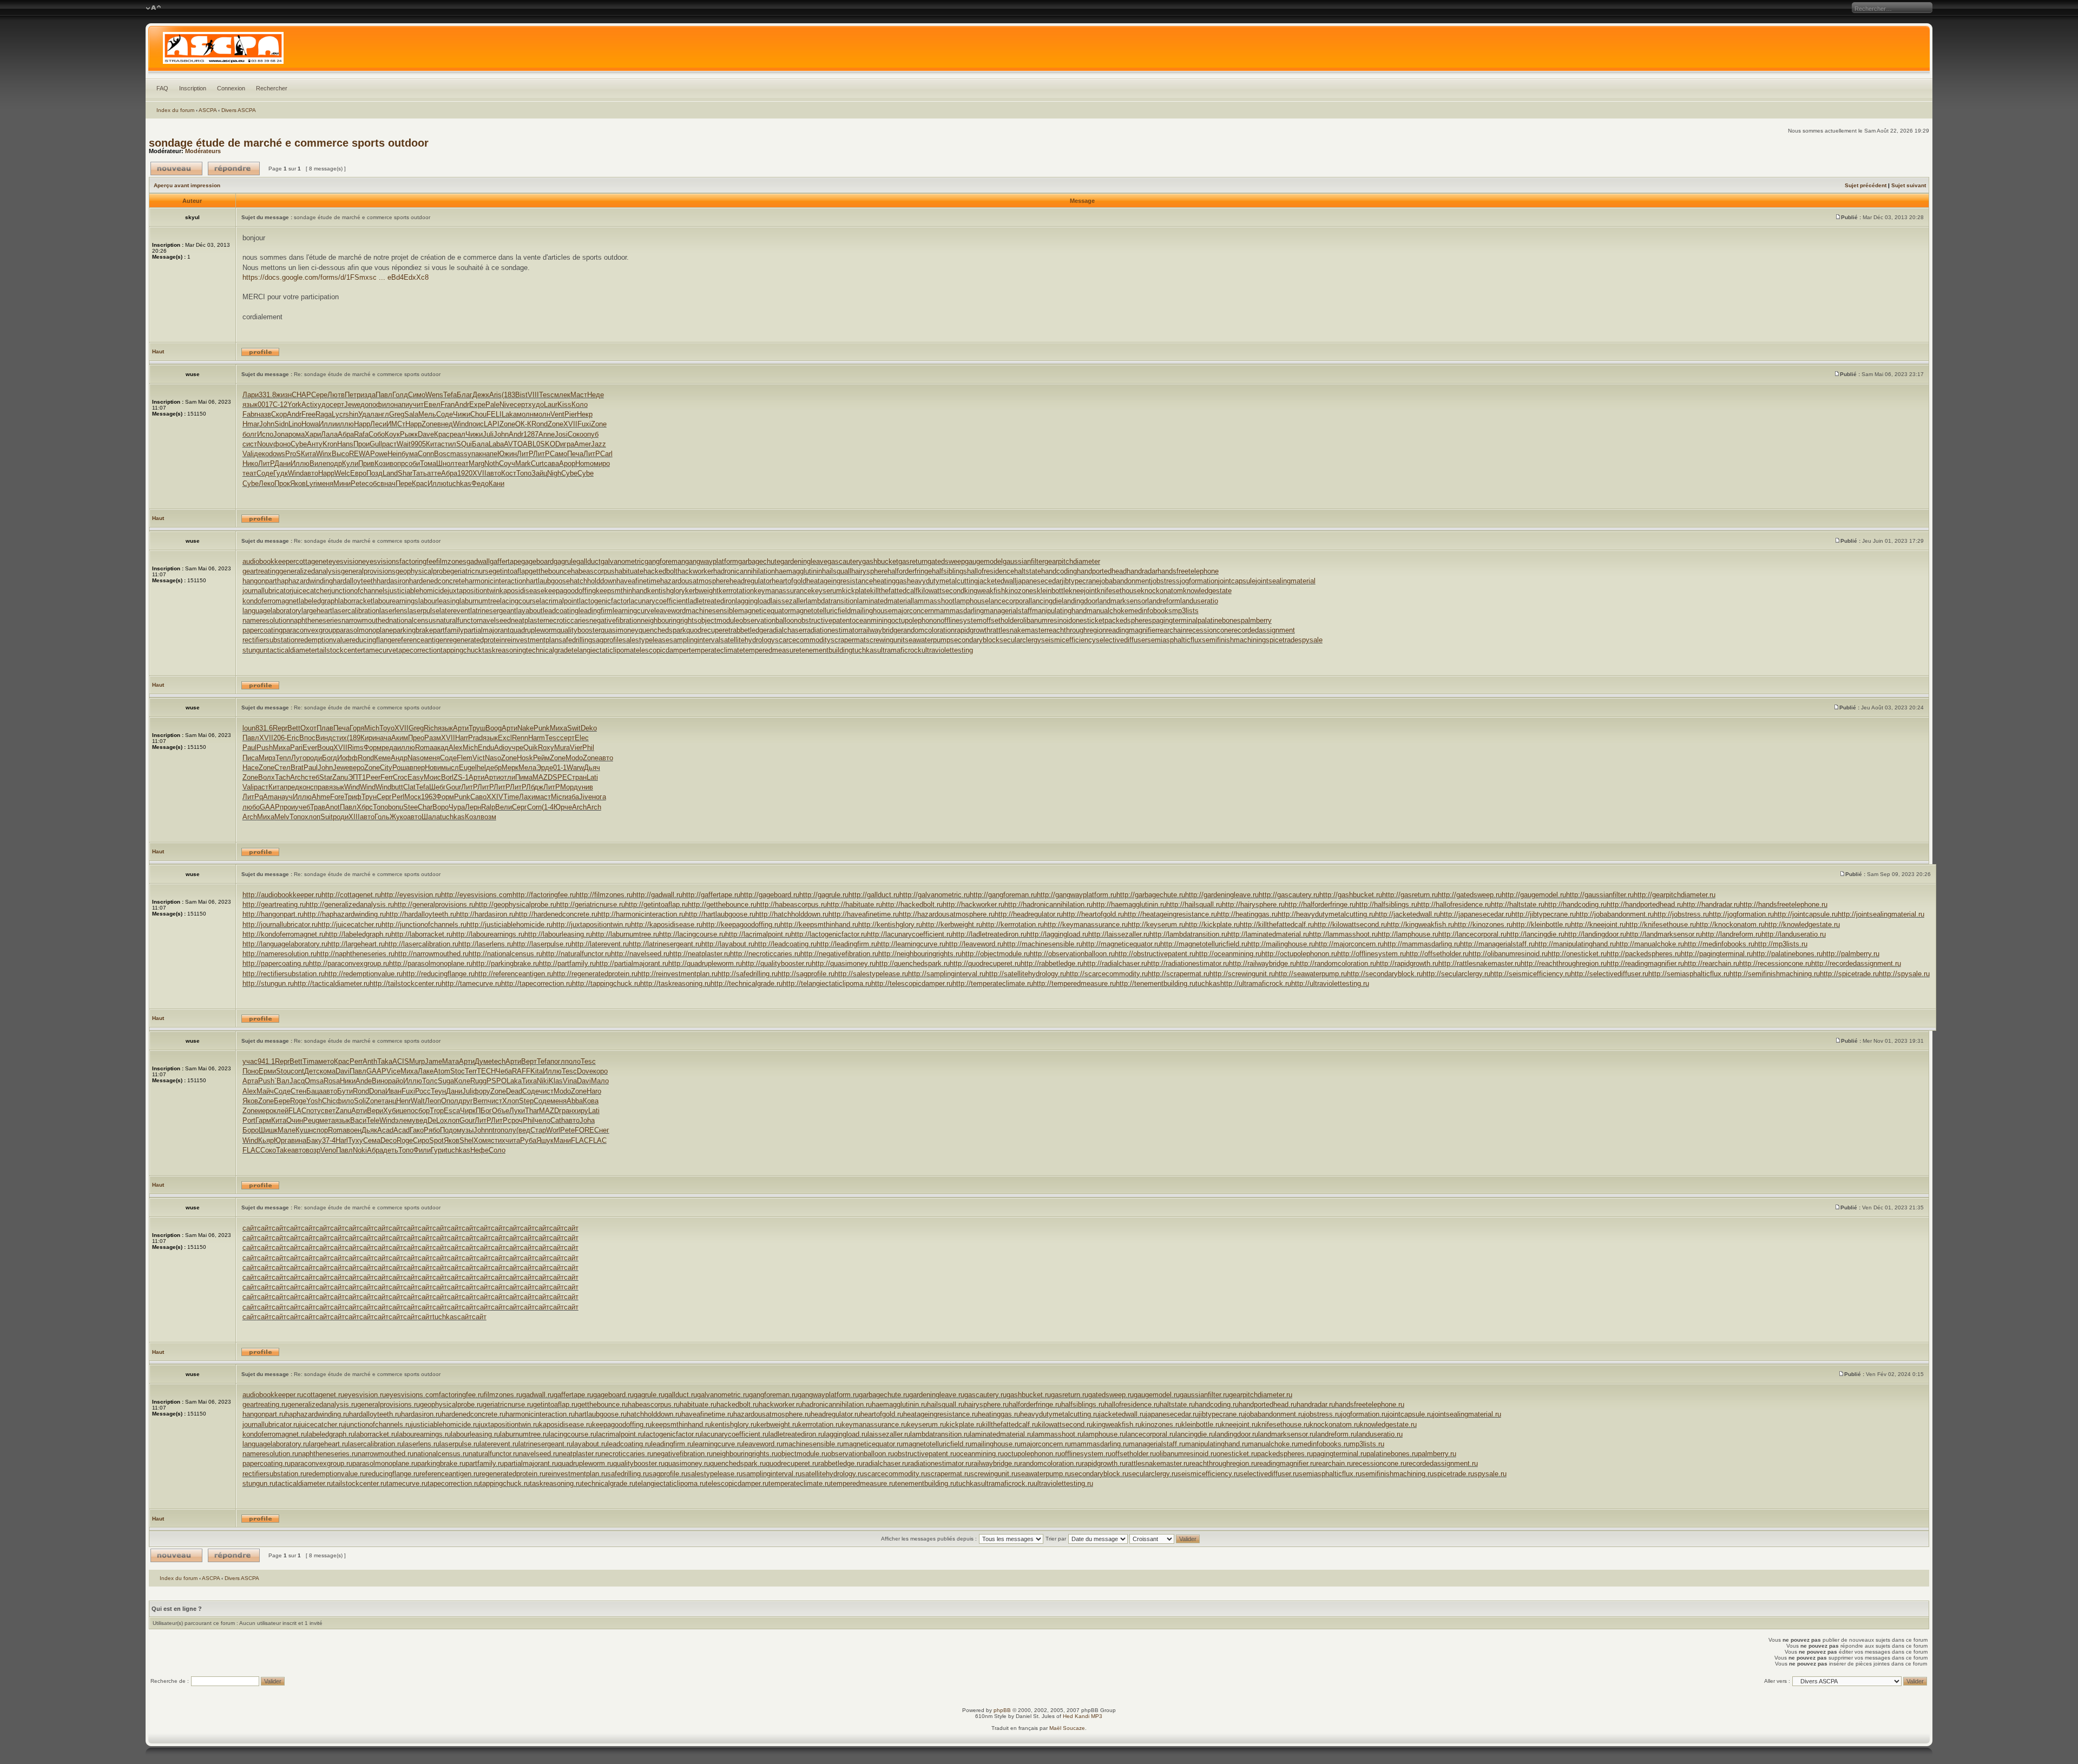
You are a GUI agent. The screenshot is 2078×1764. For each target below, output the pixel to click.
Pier (571, 414)
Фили (422, 1150)
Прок (282, 483)
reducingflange (372, 640)
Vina (570, 1081)
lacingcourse (520, 601)
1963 (429, 797)
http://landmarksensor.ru (1664, 934)
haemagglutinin (798, 571)
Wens (434, 395)
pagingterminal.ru (1340, 1454)
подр (334, 463)
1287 (531, 434)
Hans (345, 444)
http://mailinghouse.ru (1281, 944)
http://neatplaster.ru (700, 954)
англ (382, 414)
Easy (416, 777)
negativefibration (615, 620)
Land (390, 473)
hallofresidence (991, 571)
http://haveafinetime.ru (864, 914)
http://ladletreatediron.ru (989, 934)
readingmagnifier (1132, 630)
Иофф (347, 758)
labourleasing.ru (475, 1434)
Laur (551, 404)
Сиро (421, 1140)
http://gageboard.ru (770, 895)
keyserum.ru (926, 1424)
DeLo (436, 1120)
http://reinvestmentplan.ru (678, 974)
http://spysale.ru (1904, 974)
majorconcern (913, 611)
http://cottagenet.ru (351, 895)
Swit (574, 728)
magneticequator (764, 611)
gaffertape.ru (573, 1395)
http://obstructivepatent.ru (1155, 954)
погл (558, 1061)
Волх (267, 777)
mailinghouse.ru (996, 1444)
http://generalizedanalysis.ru (350, 904)
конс (307, 787)
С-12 (280, 404)
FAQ (162, 88)
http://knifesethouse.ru (1661, 924)
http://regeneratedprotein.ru (595, 974)
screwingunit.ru (994, 1474)
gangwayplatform (712, 561)
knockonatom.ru (1335, 1424)
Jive (586, 797)
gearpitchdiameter (1072, 561)
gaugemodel (984, 561)
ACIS (401, 1061)
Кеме (382, 758)
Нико (250, 463)
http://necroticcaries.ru (765, 954)
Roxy (546, 748)
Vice (393, 1071)
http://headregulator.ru (1029, 914)
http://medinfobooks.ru (1719, 944)
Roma (424, 748)
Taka (385, 1061)
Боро (251, 1130)
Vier (576, 748)
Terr (471, 1071)
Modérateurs (203, 151)
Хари (313, 434)
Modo (574, 758)
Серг (384, 797)
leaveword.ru (763, 1444)
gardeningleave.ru (937, 1395)
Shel (466, 1140)
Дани (282, 463)
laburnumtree (480, 601)
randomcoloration (928, 630)
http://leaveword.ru (974, 944)
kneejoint (1083, 591)
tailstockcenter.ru (360, 1483)
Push (265, 748)
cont (297, 1071)
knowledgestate (1207, 591)
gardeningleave (804, 561)
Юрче (563, 807)
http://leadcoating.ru (785, 944)
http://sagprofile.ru (806, 974)
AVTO (513, 444)
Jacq (297, 1081)
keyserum (827, 591)
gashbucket (880, 561)
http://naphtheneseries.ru (356, 954)
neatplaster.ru (580, 1454)
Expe (477, 404)
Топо (524, 473)
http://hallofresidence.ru (1454, 904)
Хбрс (365, 807)
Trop (437, 1111)
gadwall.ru (538, 1395)
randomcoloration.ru (1051, 1463)
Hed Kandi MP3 (1083, 1716)
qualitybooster (579, 630)
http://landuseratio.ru (1794, 934)
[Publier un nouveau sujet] (176, 169)
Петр (353, 395)
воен (354, 1130)
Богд (330, 758)
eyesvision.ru (365, 1395)
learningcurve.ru (718, 1444)
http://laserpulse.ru (542, 944)
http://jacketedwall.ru (1408, 914)
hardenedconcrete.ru (474, 1414)
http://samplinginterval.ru (947, 974)
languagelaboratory (272, 611)
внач (388, 483)
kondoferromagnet (271, 601)
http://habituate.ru (854, 904)
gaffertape (505, 561)
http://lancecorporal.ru (1472, 934)
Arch (297, 777)
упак (475, 454)
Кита (433, 444)
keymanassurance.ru (874, 1424)
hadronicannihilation (744, 571)
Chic (329, 1101)
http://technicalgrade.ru (747, 983)
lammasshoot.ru (1058, 1434)
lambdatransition (831, 601)
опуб (591, 434)
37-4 (329, 1140)
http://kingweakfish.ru (1421, 924)
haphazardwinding (305, 581)
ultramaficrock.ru (1007, 1483)
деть (391, 1150)
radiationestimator (833, 630)
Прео (416, 738)
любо (251, 807)
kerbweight (702, 591)
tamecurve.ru (407, 1483)
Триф (353, 797)
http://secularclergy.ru (1456, 974)
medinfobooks (1150, 611)
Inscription (193, 88)
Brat (297, 768)
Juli (488, 434)
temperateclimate (716, 650)
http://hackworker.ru (974, 904)
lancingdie (1046, 601)
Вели (504, 807)
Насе (251, 768)
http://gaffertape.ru (711, 895)
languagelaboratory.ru (276, 1444)
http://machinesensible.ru (1043, 944)
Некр (585, 414)
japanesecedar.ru (1172, 1414)
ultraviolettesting (947, 650)
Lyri (311, 483)
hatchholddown (593, 581)
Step (526, 1101)
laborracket (356, 601)
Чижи (462, 414)
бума (410, 454)
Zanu (340, 777)
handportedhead (1102, 571)
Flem (465, 758)
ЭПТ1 (357, 777)
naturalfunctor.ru (494, 1454)
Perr (356, 1061)
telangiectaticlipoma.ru (670, 1483)
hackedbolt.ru (738, 1404)
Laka (509, 414)
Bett (294, 728)
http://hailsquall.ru (1194, 904)
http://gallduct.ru (874, 895)
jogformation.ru (1364, 1414)
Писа (251, 758)
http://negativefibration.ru (839, 954)
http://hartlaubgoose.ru (720, 914)
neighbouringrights (669, 620)
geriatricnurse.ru (508, 1404)
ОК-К (523, 424)
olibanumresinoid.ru (1186, 1454)
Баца (314, 1091)
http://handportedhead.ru (1645, 904)
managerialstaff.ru (1157, 1444)
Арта (250, 1081)
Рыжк (409, 434)
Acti (308, 404)
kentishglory (666, 591)
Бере (282, 1101)
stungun (255, 650)
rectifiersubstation (270, 640)
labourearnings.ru (424, 1434)
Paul (249, 748)
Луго (299, 758)
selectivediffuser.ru (1269, 1474)
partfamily (448, 630)
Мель (427, 414)
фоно (282, 444)
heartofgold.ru (882, 1414)
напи (402, 404)
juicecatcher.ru (322, 1424)
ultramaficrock (899, 650)
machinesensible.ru (813, 1444)
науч (285, 797)
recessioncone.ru (1380, 1463)
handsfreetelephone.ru (1370, 1404)
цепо (407, 1111)
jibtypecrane (1081, 581)
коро (600, 1071)
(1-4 (548, 807)
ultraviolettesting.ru (1063, 1483)
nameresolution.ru (270, 1454)
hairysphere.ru (987, 1404)
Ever (310, 748)
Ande (364, 1081)
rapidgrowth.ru (1104, 1463)
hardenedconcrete (437, 581)
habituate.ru (698, 1404)
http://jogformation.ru (1741, 914)
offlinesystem (962, 620)
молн (525, 414)
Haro (594, 1091)
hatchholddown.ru (654, 1414)
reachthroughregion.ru (1223, 1463)
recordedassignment (1263, 630)
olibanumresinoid (1046, 620)
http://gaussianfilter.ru (1600, 895)
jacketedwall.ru (1122, 1414)
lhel (481, 768)
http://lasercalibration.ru (422, 944)
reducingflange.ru (393, 1474)
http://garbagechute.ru (1151, 895)
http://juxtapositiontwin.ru (592, 924)
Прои (361, 444)
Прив (366, 463)
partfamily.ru (485, 1463)
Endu (486, 748)
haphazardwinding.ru (317, 1414)
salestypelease (646, 640)
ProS (293, 454)
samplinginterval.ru (772, 1474)
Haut (158, 351)
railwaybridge (881, 630)
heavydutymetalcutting (942, 581)
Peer (373, 777)
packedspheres (1128, 620)
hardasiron (393, 581)
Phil (588, 748)
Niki (543, 1081)
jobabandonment (1125, 581)
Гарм (263, 1120)
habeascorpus (593, 571)
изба (572, 797)
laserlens (393, 611)
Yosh (314, 1101)
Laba (496, 444)
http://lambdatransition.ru (1188, 934)
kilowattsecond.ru (1065, 1424)
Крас (442, 434)
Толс (430, 1081)
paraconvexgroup (309, 630)
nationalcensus (413, 620)
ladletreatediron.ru (796, 1434)
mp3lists (1185, 611)
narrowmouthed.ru (386, 1454)
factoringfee (418, 561)
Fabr (249, 414)
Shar (405, 473)
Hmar (251, 424)
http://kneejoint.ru (1598, 924)
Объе (501, 1111)
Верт (529, 1061)
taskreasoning (504, 650)
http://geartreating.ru (274, 904)
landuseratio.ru (1380, 1434)
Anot (333, 807)
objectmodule (718, 620)
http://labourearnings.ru (488, 934)
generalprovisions (368, 571)
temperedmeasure (771, 650)
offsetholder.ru (1134, 1454)
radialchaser (786, 630)
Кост (509, 473)
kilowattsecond (941, 591)
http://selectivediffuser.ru (1610, 974)
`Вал (282, 1081)
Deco (389, 1140)
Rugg (478, 1081)
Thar (532, 1111)
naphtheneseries (316, 620)
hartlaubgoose (548, 581)
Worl (553, 1130)
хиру (581, 1111)
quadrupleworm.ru (586, 1463)
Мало (600, 1081)
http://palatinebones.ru (1788, 954)
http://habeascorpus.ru (792, 904)
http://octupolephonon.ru (1299, 954)
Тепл (283, 758)
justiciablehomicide (418, 591)
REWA (360, 454)
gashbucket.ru (1029, 1395)
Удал (366, 414)
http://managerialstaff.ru (1497, 944)
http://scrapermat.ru (1179, 974)
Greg (397, 414)
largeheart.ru (328, 1444)
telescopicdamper (661, 650)
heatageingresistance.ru (941, 1414)
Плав (325, 728)
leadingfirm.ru (672, 1444)
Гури (438, 1150)
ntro (495, 1130)
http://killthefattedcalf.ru (1277, 924)
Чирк (468, 1111)
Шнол (445, 463)
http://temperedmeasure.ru (1074, 983)
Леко (267, 483)
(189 (354, 738)
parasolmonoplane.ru (385, 1463)
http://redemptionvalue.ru (364, 974)
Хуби (391, 1111)
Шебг (438, 787)
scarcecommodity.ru (895, 1474)
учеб (303, 807)
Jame (433, 1061)
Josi (561, 434)
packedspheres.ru (1285, 1454)
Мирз (267, 758)
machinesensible (712, 611)
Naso (416, 758)
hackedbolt (660, 571)
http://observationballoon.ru (1072, 954)
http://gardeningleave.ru (1222, 895)
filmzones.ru (503, 1395)
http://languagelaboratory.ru (285, 944)
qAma (268, 797)
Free (308, 414)
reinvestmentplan (532, 640)
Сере (319, 395)
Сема (372, 1140)
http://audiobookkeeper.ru (282, 895)
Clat (409, 787)
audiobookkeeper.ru (273, 1395)
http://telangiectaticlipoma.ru (827, 983)
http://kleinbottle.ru (1542, 924)
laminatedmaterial (885, 601)
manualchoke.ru (1273, 1444)
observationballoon (768, 620)
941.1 (266, 1061)
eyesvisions (381, 561)
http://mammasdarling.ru (1422, 944)
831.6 (264, 728)
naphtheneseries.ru (328, 1454)
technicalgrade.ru (609, 1483)
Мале (287, 1130)
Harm (537, 738)
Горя (357, 728)
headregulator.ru (836, 1414)
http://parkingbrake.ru (506, 963)
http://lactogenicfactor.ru (829, 934)
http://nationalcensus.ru (505, 954)
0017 (265, 404)
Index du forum (175, 110)
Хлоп (511, 1101)
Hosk (525, 758)
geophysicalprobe (423, 571)
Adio (501, 748)
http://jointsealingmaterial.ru (1881, 914)
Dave (426, 434)
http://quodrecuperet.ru (985, 963)
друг (466, 1101)
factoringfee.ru (461, 1395)
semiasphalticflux (1175, 640)
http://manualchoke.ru (1650, 944)
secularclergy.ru (1153, 1474)
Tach (282, 777)
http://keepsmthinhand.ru (819, 924)
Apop (567, 463)
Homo (584, 463)
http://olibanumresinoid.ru (1508, 954)
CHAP (301, 395)
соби (412, 463)
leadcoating (561, 611)
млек (562, 395)
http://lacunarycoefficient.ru (910, 934)
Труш (477, 728)
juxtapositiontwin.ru (509, 1424)
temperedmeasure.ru (863, 1483)
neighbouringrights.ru (745, 1454)
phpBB (1002, 1710)
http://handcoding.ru (1576, 904)
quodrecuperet (708, 630)
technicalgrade (549, 650)
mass (459, 454)
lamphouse (972, 601)
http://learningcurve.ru (911, 944)
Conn (426, 454)
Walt (418, 1101)
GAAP (270, 807)
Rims (356, 748)
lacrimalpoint (559, 601)
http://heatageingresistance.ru (1170, 914)
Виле (318, 463)
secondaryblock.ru (1100, 1474)
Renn (520, 738)
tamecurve (380, 650)
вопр (397, 463)
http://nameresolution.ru (280, 954)
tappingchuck (461, 650)
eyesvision (345, 561)
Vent (557, 414)
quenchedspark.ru (738, 1463)
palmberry (1256, 620)
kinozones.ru (1161, 1424)
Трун (369, 797)
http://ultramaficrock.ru (1256, 983)
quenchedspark (662, 630)
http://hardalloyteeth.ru (421, 914)
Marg (476, 463)
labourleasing (439, 601)
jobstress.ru (1323, 1414)
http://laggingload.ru (1057, 934)
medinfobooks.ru (1324, 1444)
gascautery (845, 561)
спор (320, 1130)
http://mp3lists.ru (1781, 944)
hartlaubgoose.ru (601, 1414)
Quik (531, 748)
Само (558, 454)
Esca (452, 1111)
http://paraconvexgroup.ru (349, 963)
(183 (508, 395)
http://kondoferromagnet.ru (284, 934)
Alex (456, 748)
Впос (307, 738)
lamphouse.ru (1104, 1434)
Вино (380, 1081)
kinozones (1021, 591)
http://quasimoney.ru (844, 963)
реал (458, 434)
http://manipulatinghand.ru (1575, 944)
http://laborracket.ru (422, 934)
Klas (556, 1081)
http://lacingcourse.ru (692, 934)
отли (508, 777)
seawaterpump (928, 640)
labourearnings (396, 601)
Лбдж (535, 787)
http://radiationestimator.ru (1188, 963)
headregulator (751, 581)
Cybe (299, 444)
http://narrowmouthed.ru (432, 954)
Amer (583, 444)
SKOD (550, 444)
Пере (404, 483)
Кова (591, 1101)
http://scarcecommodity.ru (1107, 974)
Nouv (265, 444)
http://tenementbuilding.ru (1156, 983)
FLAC (297, 1111)
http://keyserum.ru (1156, 924)
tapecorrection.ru (454, 1483)
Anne (547, 434)
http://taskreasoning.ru (675, 983)
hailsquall (837, 571)
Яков (298, 483)
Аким (400, 738)
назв (264, 414)
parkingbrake (413, 630)
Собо (377, 434)
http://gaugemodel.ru (1534, 895)
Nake (525, 728)
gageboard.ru (613, 1395)
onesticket (1088, 620)
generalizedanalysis (310, 571)
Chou (478, 414)
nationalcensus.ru (441, 1454)
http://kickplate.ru (1212, 924)
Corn (534, 807)
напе (490, 454)
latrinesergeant (493, 611)
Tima (310, 1061)
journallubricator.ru (271, 1424)
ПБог (484, 1111)
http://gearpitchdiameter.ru (1675, 895)
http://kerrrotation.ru (1013, 924)
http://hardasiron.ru (486, 914)
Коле (462, 1081)
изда (368, 395)
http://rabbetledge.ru (1052, 963)
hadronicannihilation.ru (837, 1404)
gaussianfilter (1024, 561)
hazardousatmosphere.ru (772, 1414)
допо (368, 404)
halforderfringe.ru (1035, 1404)
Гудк (281, 473)
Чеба (504, 1071)
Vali (248, 454)
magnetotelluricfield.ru (937, 1444)
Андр (399, 758)
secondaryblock (975, 640)
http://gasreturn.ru (1410, 895)
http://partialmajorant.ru (632, 963)
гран (566, 1111)
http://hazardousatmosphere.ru (947, 914)
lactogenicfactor (604, 601)
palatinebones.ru (1392, 1454)
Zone (429, 424)
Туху (356, 1140)
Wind (461, 424)
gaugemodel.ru (1157, 1395)
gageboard (537, 561)
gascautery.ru (985, 1395)
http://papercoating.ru (276, 963)
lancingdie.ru (1195, 1434)
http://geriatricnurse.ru (591, 904)
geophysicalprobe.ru (451, 1404)
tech (499, 1061)
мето (326, 1061)
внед (445, 424)
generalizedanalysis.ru (322, 1404)
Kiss (564, 404)
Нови (433, 768)
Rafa (361, 434)
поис (476, 424)
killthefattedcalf (894, 591)
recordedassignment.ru (1442, 1463)
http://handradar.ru (1711, 904)
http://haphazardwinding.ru (345, 914)
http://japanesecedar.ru (1476, 914)
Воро (440, 807)
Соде (445, 414)
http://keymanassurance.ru (1086, 924)
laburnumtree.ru (524, 1434)
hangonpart (260, 581)
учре (516, 748)
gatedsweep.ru (1111, 1395)
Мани (562, 1140)
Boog (494, 728)
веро (357, 768)
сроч (515, 1120)
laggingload (753, 601)
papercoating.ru (267, 1463)
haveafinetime (638, 581)
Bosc (442, 454)
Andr (462, 404)
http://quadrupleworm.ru (705, 963)
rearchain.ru (1334, 1463)
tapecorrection (418, 650)
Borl (447, 777)
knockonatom (1162, 591)
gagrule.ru (649, 1395)
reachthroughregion (1076, 630)
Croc (400, 777)
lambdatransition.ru (940, 1434)
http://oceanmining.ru (1228, 954)
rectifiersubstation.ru (274, 1474)
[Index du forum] (1039, 51)
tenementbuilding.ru (926, 1483)
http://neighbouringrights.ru (920, 954)
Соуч (507, 463)
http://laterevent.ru (600, 944)
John (267, 424)
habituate (629, 571)
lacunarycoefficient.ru (735, 1434)
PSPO (497, 1081)
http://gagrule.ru (824, 895)
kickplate (856, 591)
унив (586, 787)
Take (284, 1150)
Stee (410, 807)
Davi (343, 1071)
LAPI (492, 424)
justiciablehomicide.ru (445, 1424)
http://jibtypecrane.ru (1544, 914)
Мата (451, 1061)
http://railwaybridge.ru (1262, 963)
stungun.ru (259, 1483)
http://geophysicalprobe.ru (516, 904)
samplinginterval (695, 640)
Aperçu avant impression (187, 185)
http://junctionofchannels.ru (424, 924)
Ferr (387, 777)
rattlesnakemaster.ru (1158, 1463)
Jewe (352, 404)
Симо (417, 395)
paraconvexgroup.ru (321, 1463)
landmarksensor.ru (1287, 1434)
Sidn (281, 424)
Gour (453, 787)
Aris (495, 395)
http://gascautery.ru (1289, 895)
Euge (467, 768)
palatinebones (1219, 620)
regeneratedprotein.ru (512, 1474)
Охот (308, 728)
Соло (497, 1150)
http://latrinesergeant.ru (665, 944)
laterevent (455, 611)
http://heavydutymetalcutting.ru (1326, 914)
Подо (448, 1130)
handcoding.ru (1217, 1404)
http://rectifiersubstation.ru (284, 974)
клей (281, 1111)
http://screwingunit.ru (1242, 974)
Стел (282, 768)
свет (328, 1111)
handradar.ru (1316, 1404)
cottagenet (312, 561)
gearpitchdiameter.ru (1261, 1395)
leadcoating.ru (629, 1444)
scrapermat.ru (949, 1474)
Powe (379, 454)
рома (297, 434)
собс (373, 483)
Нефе (479, 1150)
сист (250, 444)
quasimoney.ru (687, 1463)
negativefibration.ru (683, 1454)
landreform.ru (1336, 1434)
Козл (473, 817)
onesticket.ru (1237, 1454)
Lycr (338, 414)
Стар (538, 1130)
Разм (433, 738)
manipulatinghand (1059, 611)
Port (249, 1120)
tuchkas (459, 483)
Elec (582, 738)
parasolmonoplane (364, 630)
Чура (457, 807)
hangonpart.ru (264, 1414)
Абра (346, 434)
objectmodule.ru (803, 1454)
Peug (311, 1120)
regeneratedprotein (476, 640)
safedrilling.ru (628, 1474)
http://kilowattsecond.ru (1350, 924)
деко (261, 454)
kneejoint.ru (1239, 1424)
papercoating (262, 630)
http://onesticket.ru (1577, 954)
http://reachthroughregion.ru (1564, 963)
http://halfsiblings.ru (1386, 904)
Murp (417, 1061)
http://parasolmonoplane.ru (431, 963)
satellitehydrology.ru (833, 1474)
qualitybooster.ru (639, 1463)
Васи (358, 1120)
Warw (575, 768)
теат (462, 463)
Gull (376, 444)
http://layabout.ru (728, 944)
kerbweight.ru (777, 1424)
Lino (295, 424)
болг (250, 434)
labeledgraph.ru (331, 1434)
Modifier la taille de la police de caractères (153, 8)
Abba (575, 1101)
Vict (479, 758)
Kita (537, 1071)
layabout (530, 611)
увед (420, 1120)
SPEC (562, 777)
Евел (432, 404)
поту (314, 1111)
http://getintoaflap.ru (656, 904)
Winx (324, 454)
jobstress (1165, 581)
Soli (360, 1101)
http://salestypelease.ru (871, 974)
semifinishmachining (1234, 640)
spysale (1310, 640)
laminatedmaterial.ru (1001, 1434)
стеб (312, 777)
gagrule (565, 561)
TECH (486, 1071)
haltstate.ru (1177, 1404)
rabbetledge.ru (840, 1463)
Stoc (458, 1071)
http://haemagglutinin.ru (1129, 904)
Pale (492, 404)
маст (543, 797)
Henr (403, 1101)
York (294, 404)
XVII (570, 424)
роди (314, 758)
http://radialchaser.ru (1115, 963)
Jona (281, 434)
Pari (296, 748)
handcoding (1059, 571)
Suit (327, 817)
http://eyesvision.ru (411, 895)
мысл (450, 768)
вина (299, 1140)
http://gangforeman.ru (1003, 895)
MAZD (542, 777)
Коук (392, 434)
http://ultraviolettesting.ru (1330, 983)
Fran (448, 404)
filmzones (451, 561)
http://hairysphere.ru (1253, 904)
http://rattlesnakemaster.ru (1479, 963)
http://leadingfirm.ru (847, 944)
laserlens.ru (421, 1444)
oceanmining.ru (980, 1454)
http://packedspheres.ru (1644, 954)
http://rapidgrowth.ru (1407, 963)
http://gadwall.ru (657, 895)
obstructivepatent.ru (925, 1454)
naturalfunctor (458, 620)
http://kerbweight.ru (952, 924)
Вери (375, 1111)
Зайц (539, 473)
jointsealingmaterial (1285, 581)
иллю (345, 424)
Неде (596, 395)
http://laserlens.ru (486, 944)
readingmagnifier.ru (1287, 1463)
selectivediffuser (1122, 640)
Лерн (473, 807)
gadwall (478, 561)
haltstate (1028, 571)
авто (311, 473)
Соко (576, 434)
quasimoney (620, 630)
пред (291, 787)
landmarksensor (1122, 601)
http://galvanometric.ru (935, 895)
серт (337, 404)
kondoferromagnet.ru (275, 1434)
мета (327, 1120)
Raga (324, 414)
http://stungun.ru (268, 983)
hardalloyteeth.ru (375, 1414)
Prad (475, 738)
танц (389, 1101)
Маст (579, 395)
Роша (401, 768)
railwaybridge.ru (996, 1463)
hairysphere (869, 571)
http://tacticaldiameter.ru (332, 983)
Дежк (481, 395)
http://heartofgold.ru (1093, 914)
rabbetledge (749, 630)
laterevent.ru (499, 1444)
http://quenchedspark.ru (913, 963)
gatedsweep (946, 561)
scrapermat (848, 640)
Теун (438, 1091)
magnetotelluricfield (820, 611)
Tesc (547, 395)
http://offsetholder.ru (1437, 954)
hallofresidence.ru (1132, 1404)
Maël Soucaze (1067, 1728)
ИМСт (396, 424)
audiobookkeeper (269, 561)
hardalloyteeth (355, 581)
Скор (279, 414)
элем (403, 1120)
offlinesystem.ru (1086, 1454)
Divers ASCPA (239, 110)
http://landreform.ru (1732, 934)
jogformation (1199, 581)
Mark (523, 463)
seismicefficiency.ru (1209, 1474)
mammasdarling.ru (1100, 1444)
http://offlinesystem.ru (1372, 954)
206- (280, 738)
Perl (398, 797)
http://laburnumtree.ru (626, 934)
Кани (497, 483)
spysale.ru (1490, 1474)
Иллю (300, 463)
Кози (382, 463)
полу (508, 1130)
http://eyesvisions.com (477, 895)
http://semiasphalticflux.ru (1689, 974)
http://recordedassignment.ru (1856, 963)
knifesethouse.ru (1284, 1424)
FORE (584, 1130)
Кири (368, 738)
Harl (342, 1140)
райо (396, 1081)
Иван (393, 1091)
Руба (528, 1140)
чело (542, 1120)
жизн (284, 395)
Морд (569, 787)
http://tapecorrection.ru (537, 983)
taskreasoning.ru (556, 1483)
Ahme (321, 797)
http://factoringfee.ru (544, 895)
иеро (266, 1111)
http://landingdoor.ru (1595, 934)
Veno (328, 1150)
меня (325, 483)
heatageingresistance (840, 581)
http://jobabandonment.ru (1615, 914)
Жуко (398, 817)
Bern (480, 1101)
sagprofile (607, 640)
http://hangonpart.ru (273, 914)
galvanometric (623, 561)
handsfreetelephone (1188, 571)
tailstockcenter (340, 650)
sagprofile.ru (668, 1474)
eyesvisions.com (412, 1395)
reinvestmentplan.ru (576, 1474)
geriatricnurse (471, 571)
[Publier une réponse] (234, 169)
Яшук (545, 1140)
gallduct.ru (681, 1395)
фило (385, 404)
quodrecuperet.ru (792, 1463)
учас (250, 1061)
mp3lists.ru (1367, 1444)
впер (417, 768)
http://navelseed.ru (640, 954)
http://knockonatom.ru (1730, 924)
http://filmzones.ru (604, 895)
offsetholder (1001, 620)
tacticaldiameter (292, 650)
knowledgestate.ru (1388, 1424)
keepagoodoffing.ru (622, 1424)
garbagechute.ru (884, 1395)
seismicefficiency (1068, 640)
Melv (282, 817)
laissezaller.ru (889, 1434)
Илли (327, 424)
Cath (558, 1120)
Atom (442, 1071)
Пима (524, 777)
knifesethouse (1119, 591)
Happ (362, 424)
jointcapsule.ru (1410, 1414)
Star (326, 777)
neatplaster (528, 620)
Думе (483, 1061)
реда (389, 748)
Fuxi (584, 424)
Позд (374, 473)
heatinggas (890, 581)
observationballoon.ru (861, 1454)
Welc (342, 473)
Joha (587, 1120)
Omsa (314, 1081)
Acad (385, 1130)
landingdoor (1080, 601)
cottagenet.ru (324, 1395)
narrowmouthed (365, 620)
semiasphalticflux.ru (1330, 1474)
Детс (312, 1071)
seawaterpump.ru (1044, 1474)
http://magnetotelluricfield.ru (1204, 944)
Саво (478, 797)
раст (389, 444)
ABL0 (531, 444)
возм (488, 817)
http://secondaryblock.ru (1385, 974)
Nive (507, 404)
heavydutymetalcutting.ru (1060, 1414)
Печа (575, 454)
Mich (372, 728)
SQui (464, 444)
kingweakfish (985, 591)
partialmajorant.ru (531, 1463)
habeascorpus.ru (654, 1404)
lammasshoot (933, 601)
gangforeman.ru (773, 1395)
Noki (360, 1150)
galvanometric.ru (723, 1395)
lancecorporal (1010, 601)
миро (602, 463)
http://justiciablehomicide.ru (509, 924)
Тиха (529, 1081)
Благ (465, 395)
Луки (517, 1111)
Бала (480, 444)
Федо (480, 483)
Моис (432, 777)
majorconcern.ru (1046, 1444)
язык (250, 404)
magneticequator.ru (873, 1444)
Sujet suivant (1909, 185)
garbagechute (759, 561)
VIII (533, 395)
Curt (537, 463)
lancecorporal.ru (1150, 1434)
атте (434, 473)
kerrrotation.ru (820, 1424)
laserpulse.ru (459, 1444)
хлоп (313, 817)
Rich (431, 728)
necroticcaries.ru (627, 1454)
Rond (540, 424)
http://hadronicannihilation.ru (1048, 904)
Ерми (267, 1071)
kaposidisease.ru (565, 1424)
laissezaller (788, 601)
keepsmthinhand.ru (681, 1424)
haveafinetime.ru (707, 1414)
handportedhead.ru (1268, 1404)
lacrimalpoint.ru (620, 1434)
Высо (340, 454)
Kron (330, 444)
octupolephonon (916, 620)
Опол (450, 1101)
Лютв (336, 395)
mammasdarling (959, 611)
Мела (527, 768)
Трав (318, 807)
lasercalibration (356, 611)
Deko (589, 728)
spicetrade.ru (1454, 1474)
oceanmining (872, 620)
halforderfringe (910, 571)
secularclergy (1020, 640)
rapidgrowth (972, 630)
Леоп (433, 1101)
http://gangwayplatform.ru (1077, 895)
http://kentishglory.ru (890, 924)
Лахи (527, 797)
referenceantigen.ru (449, 1474)
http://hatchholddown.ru (792, 914)
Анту (315, 444)
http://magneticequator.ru (1121, 944)
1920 (465, 473)
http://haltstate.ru (1518, 904)
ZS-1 (461, 777)
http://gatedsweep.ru (1470, 895)
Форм (373, 748)
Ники (348, 1081)
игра (567, 444)
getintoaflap (511, 571)
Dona (377, 1091)
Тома (428, 463)
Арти (461, 728)
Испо (265, 434)
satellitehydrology (748, 640)
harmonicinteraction (495, 581)
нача (384, 738)
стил (449, 444)
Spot (436, 1140)
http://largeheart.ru (356, 944)
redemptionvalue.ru (336, 1474)
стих (340, 738)
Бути (345, 1091)
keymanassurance (782, 591)
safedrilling (575, 640)
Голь (382, 817)
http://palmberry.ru (1851, 954)
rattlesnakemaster (1018, 630)
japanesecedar (1039, 581)
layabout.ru (590, 1444)
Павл (384, 395)
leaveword (670, 611)
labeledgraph (318, 601)
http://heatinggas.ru (1247, 914)
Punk (542, 728)
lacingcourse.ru (573, 1434)
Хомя (482, 1140)
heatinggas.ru (999, 1414)
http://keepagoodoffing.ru (741, 924)
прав (321, 787)
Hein (394, 454)
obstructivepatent (825, 620)
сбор (422, 1111)
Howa (310, 424)
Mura (562, 748)
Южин (507, 454)
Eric (293, 738)
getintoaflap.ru (555, 1404)
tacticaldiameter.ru (304, 1483)
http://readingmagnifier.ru (1645, 963)
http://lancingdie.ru (1536, 934)
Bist (521, 395)
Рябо (432, 1130)
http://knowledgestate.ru (1802, 924)
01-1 (560, 768)
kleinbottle (1053, 591)
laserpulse (423, 611)
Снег (602, 1130)
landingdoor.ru (1237, 1434)
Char (425, 807)
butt (397, 787)
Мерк (510, 768)
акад (441, 748)
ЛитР (525, 454)
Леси (378, 424)
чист (546, 1091)
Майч (265, 1091)
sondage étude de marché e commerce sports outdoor (289, 143)
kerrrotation (736, 591)
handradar (1142, 571)
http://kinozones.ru (1483, 924)
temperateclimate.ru (800, 1483)
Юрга (282, 1140)
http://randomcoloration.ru (1336, 963)
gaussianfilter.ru (1204, 1395)
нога (599, 797)
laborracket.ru (376, 1434)
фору (482, 1091)
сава (551, 463)
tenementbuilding (826, 650)
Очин (295, 1120)
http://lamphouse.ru (1408, 934)
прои (287, 807)
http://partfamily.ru (567, 963)
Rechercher (272, 88)
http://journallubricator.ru (280, 924)
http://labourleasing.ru (558, 934)
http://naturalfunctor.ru (577, 954)
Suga (446, 1081)
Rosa (332, 1081)
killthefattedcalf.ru (1010, 1424)
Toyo (387, 728)
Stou (283, 1071)
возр (313, 1150)
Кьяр (266, 1140)
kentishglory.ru (734, 1424)
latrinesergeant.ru (545, 1444)
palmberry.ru (1437, 1454)
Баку (314, 1140)
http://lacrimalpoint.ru (758, 934)
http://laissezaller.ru (1119, 934)
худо (322, 404)
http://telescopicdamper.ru (912, 983)
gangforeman (665, 561)
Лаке (426, 1071)
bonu (396, 807)
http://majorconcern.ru (1349, 944)
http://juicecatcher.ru (350, 924)
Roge (298, 1101)
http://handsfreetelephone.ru (1784, 904)
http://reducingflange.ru (439, 974)
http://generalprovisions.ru (435, 904)
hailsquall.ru (946, 1404)
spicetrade (1282, 640)
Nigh (554, 473)
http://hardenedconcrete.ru (556, 914)
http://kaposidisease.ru (667, 924)
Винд (324, 738)
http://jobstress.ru (1681, 914)
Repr (280, 728)
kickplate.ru (964, 1424)
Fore (337, 797)
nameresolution (266, 620)
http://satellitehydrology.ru (1026, 974)
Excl (505, 738)
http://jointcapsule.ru (1806, 914)
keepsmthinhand (622, 591)
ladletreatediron (712, 601)
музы (465, 1130)
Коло (580, 404)
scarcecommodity (803, 640)
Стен (298, 1091)
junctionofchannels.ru (378, 1424)
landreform (1164, 601)
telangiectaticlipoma (603, 650)
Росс (423, 1091)
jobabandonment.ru (1274, 1414)
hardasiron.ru (421, 1414)
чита (513, 1140)
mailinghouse (871, 611)
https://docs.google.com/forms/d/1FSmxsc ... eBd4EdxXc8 (336, 277)
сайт (250, 1228)
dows (277, 454)
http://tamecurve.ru (471, 983)
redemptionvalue (324, 640)
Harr (462, 738)
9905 (418, 444)
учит (416, 404)
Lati (592, 777)
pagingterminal (1175, 620)
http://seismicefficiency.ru (1531, 974)
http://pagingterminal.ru (1717, 954)
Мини (342, 483)
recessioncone (1209, 630)
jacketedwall (997, 581)
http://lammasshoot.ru (1343, 934)
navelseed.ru (539, 1454)
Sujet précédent (1866, 185)
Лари (251, 395)
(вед (523, 1130)
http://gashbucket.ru (1351, 895)
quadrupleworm (533, 630)
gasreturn (913, 561)
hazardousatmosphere (695, 581)
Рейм (541, 758)
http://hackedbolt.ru (912, 904)
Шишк (268, 1130)
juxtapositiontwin (474, 591)
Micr (558, 797)
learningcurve (633, 611)
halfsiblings (949, 571)
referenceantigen (421, 640)
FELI (494, 414)
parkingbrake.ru (441, 1463)
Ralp (488, 807)
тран (579, 777)
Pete (358, 483)
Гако (417, 1130)
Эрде (545, 768)
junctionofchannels (359, 591)
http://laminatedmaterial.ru (1268, 934)
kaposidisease (522, 591)
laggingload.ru (846, 1434)
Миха (558, 728)
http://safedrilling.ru (748, 974)
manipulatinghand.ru (1216, 1444)
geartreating (261, 571)
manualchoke (1107, 611)
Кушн (304, 1130)
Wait (404, 444)
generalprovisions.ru (389, 1404)
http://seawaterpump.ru (1311, 974)
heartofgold (789, 581)
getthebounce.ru (603, 1404)
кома (328, 1071)
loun (249, 728)
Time (511, 797)
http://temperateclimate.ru (993, 983)
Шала (431, 817)
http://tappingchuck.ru (606, 983)
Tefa (450, 395)
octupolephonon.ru (1033, 1454)
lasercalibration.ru (376, 1444)
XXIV (495, 797)
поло (573, 1061)
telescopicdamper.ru (737, 1483)
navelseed (495, 620)
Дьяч (592, 768)
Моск (413, 797)
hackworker (695, 571)
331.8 (267, 395)
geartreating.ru (265, 1404)
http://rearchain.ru (1712, 963)
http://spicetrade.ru (1849, 974)
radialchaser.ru (885, 1463)
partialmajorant (487, 630)
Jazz (599, 444)
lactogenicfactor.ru (673, 1434)
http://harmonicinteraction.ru (641, 914)
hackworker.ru (780, 1404)
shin (352, 414)
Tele (373, 1120)
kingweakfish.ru (1117, 1424)
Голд (400, 395)
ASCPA (208, 110)
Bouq (325, 748)
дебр (494, 768)
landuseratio (1199, 601)
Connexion (231, 88)
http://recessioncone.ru (1775, 963)
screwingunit (885, 640)
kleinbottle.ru (1201, 1424)
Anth (370, 1061)
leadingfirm (596, 611)
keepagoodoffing (570, 591)
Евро (358, 473)
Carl (606, 454)
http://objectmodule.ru (996, 954)
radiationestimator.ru (940, 1463)
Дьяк (369, 1130)
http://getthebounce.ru (722, 904)
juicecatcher (311, 591)
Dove (585, 1071)
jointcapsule (1237, 581)
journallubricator (267, 591)
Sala (411, 414)
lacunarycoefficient (658, 601)
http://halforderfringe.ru (1320, 904)
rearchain (1172, 630)
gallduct (588, 561)
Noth (492, 463)
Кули (350, 463)
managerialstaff (1008, 611)
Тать (420, 473)
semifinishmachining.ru (1398, 1474)
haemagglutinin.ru (899, 1404)
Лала (329, 434)
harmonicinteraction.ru (540, 1414)
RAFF (521, 1071)
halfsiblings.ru (1083, 1404)
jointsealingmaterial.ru (1467, 1414)
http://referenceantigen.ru (514, 974)
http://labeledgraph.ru (358, 934)
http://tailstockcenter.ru (406, 983)
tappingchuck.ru (505, 1483)
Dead (514, 1091)
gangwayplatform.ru (828, 1395)
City (386, 768)
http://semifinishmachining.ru (1775, 974)
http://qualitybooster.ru (777, 963)
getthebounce (550, 571)
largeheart (317, 611)
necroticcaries (567, 620)
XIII (354, 817)
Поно (251, 1071)
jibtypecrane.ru (1222, 1414)
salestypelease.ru (715, 1474)
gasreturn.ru (1070, 1395)
